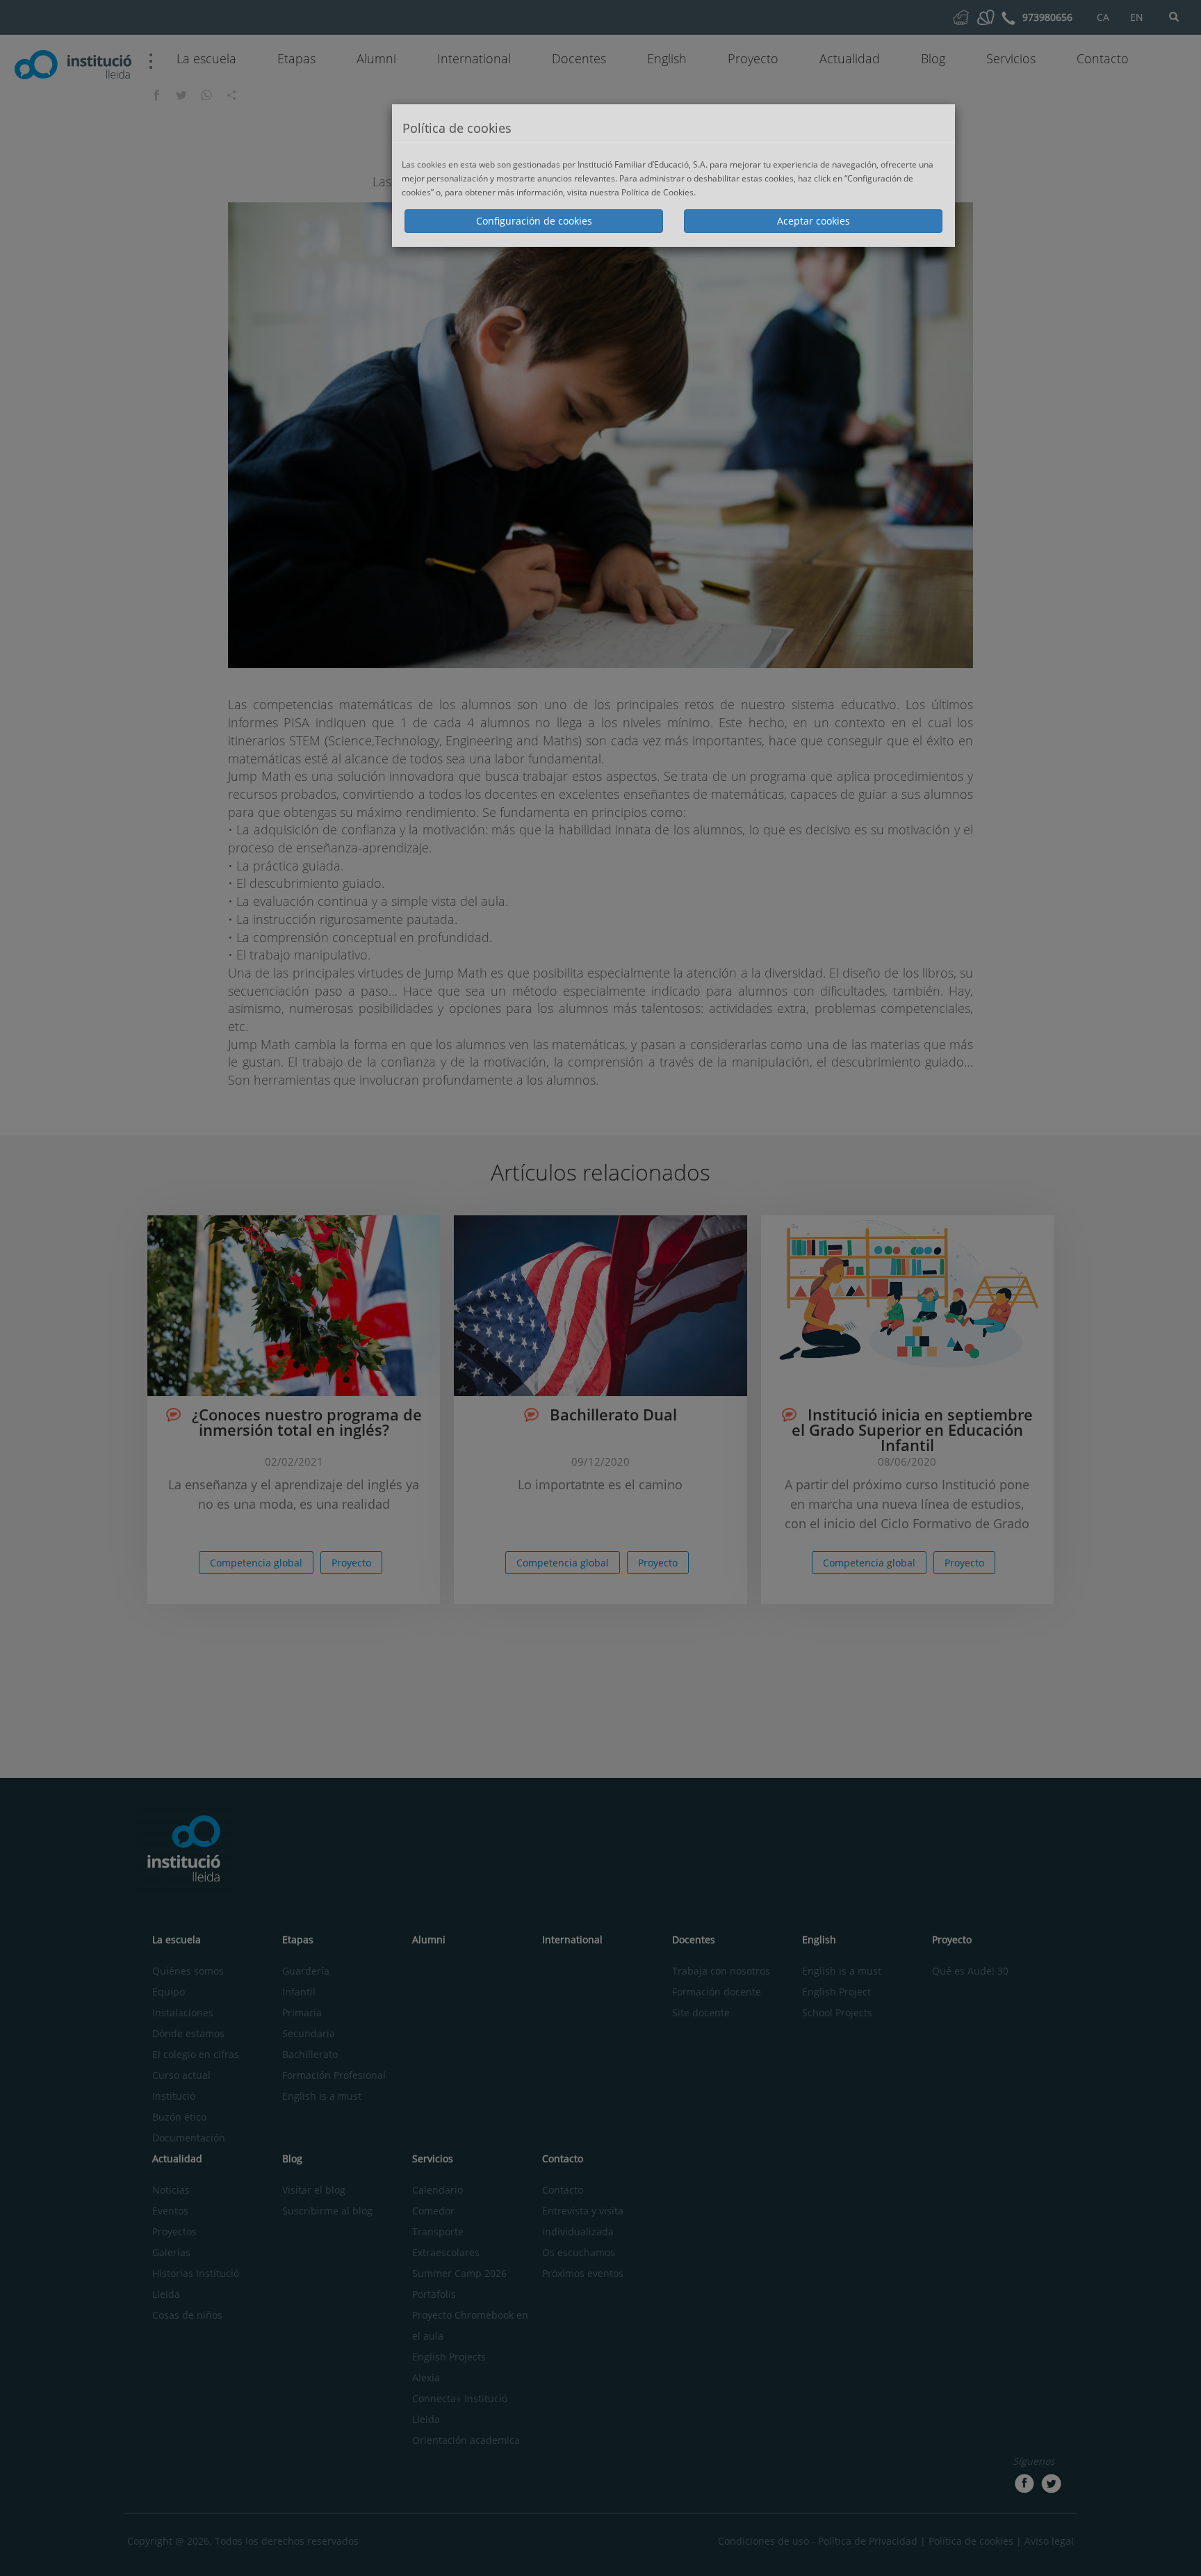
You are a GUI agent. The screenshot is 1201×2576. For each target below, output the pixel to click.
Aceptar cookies (814, 221)
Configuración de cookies (534, 221)
